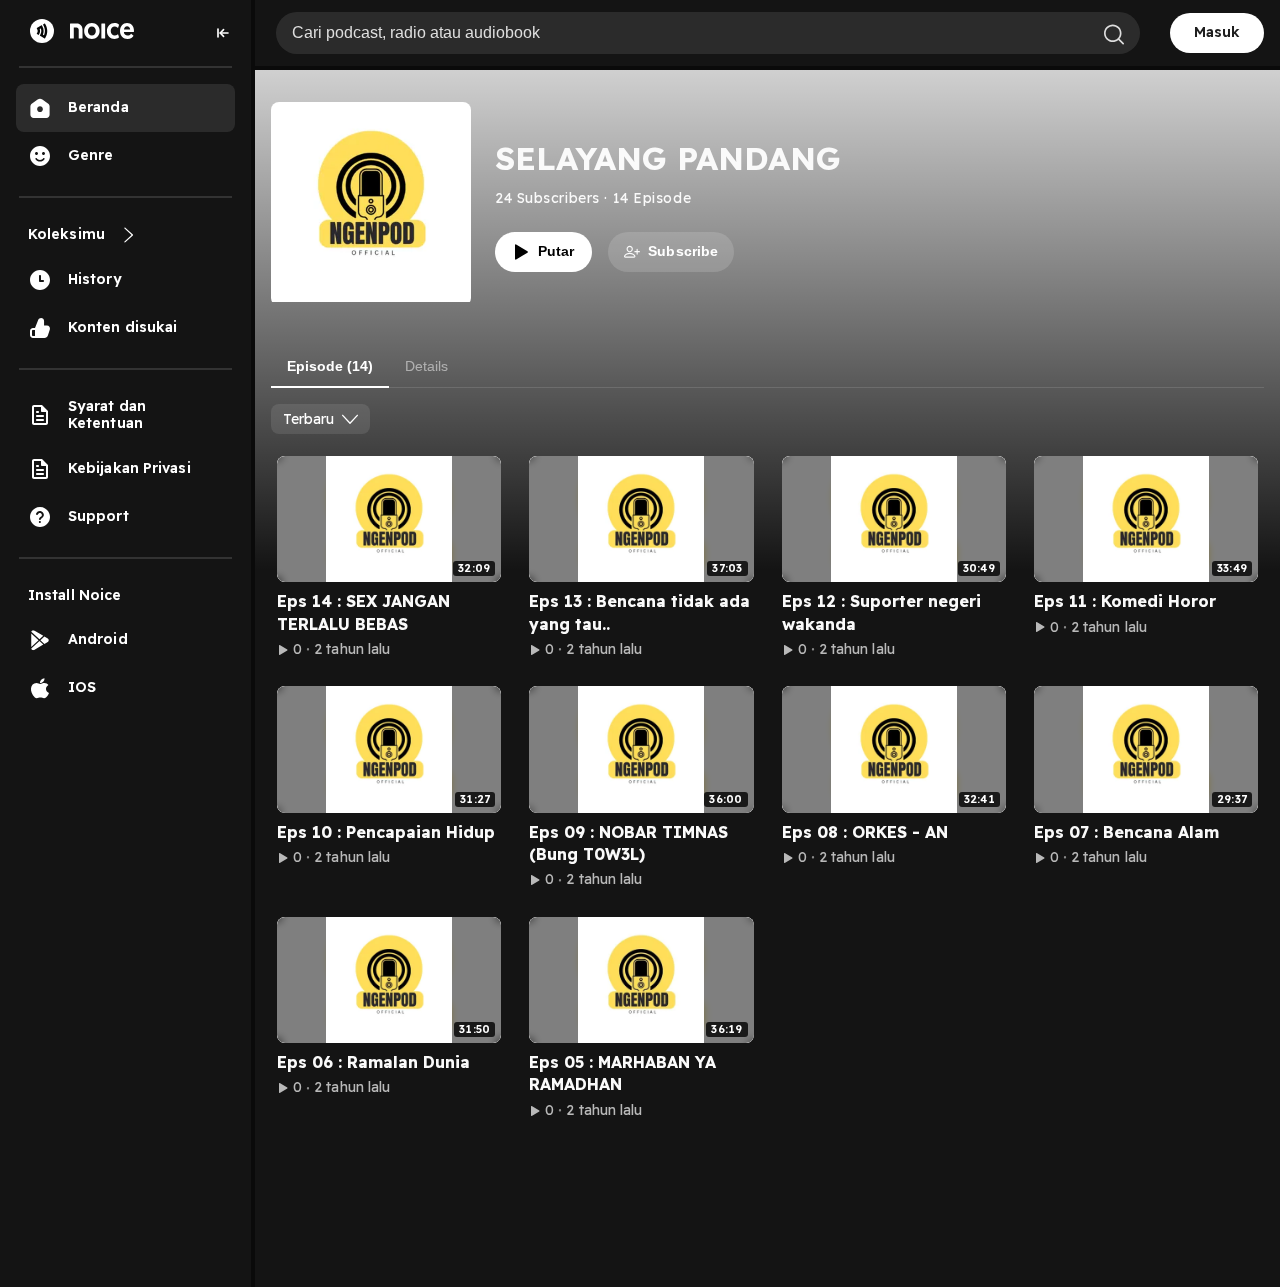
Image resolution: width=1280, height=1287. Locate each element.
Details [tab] (426, 366)
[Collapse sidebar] (223, 33)
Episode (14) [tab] (330, 366)
